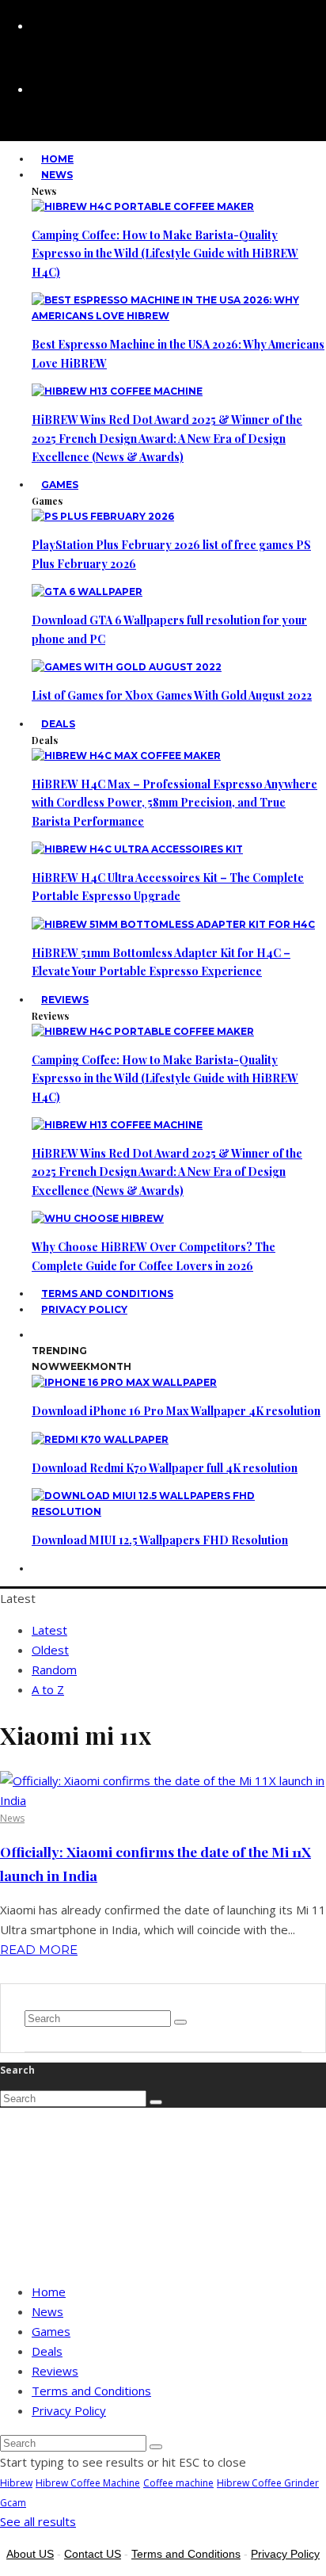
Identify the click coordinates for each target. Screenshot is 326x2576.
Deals (58, 724)
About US (30, 2554)
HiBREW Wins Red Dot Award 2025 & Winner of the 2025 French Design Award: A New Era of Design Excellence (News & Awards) (167, 438)
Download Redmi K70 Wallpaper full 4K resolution (165, 1468)
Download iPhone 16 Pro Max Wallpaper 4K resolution (176, 1411)
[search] (180, 2022)
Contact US (93, 2554)
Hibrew (16, 2483)
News (57, 175)
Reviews (65, 1000)
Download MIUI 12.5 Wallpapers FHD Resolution (160, 1540)
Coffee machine (178, 2483)
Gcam (13, 2503)
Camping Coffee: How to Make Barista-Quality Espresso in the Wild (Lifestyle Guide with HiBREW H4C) (165, 254)
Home (49, 2292)
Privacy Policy (84, 1309)
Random (54, 1670)
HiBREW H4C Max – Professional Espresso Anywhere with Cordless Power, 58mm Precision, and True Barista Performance (174, 803)
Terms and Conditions (91, 2391)
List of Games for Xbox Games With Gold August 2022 (172, 695)
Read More (39, 1950)
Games (60, 485)
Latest (49, 1630)
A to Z (48, 1689)
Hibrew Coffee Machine (88, 2483)
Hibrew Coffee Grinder (268, 2483)
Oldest (50, 1650)
